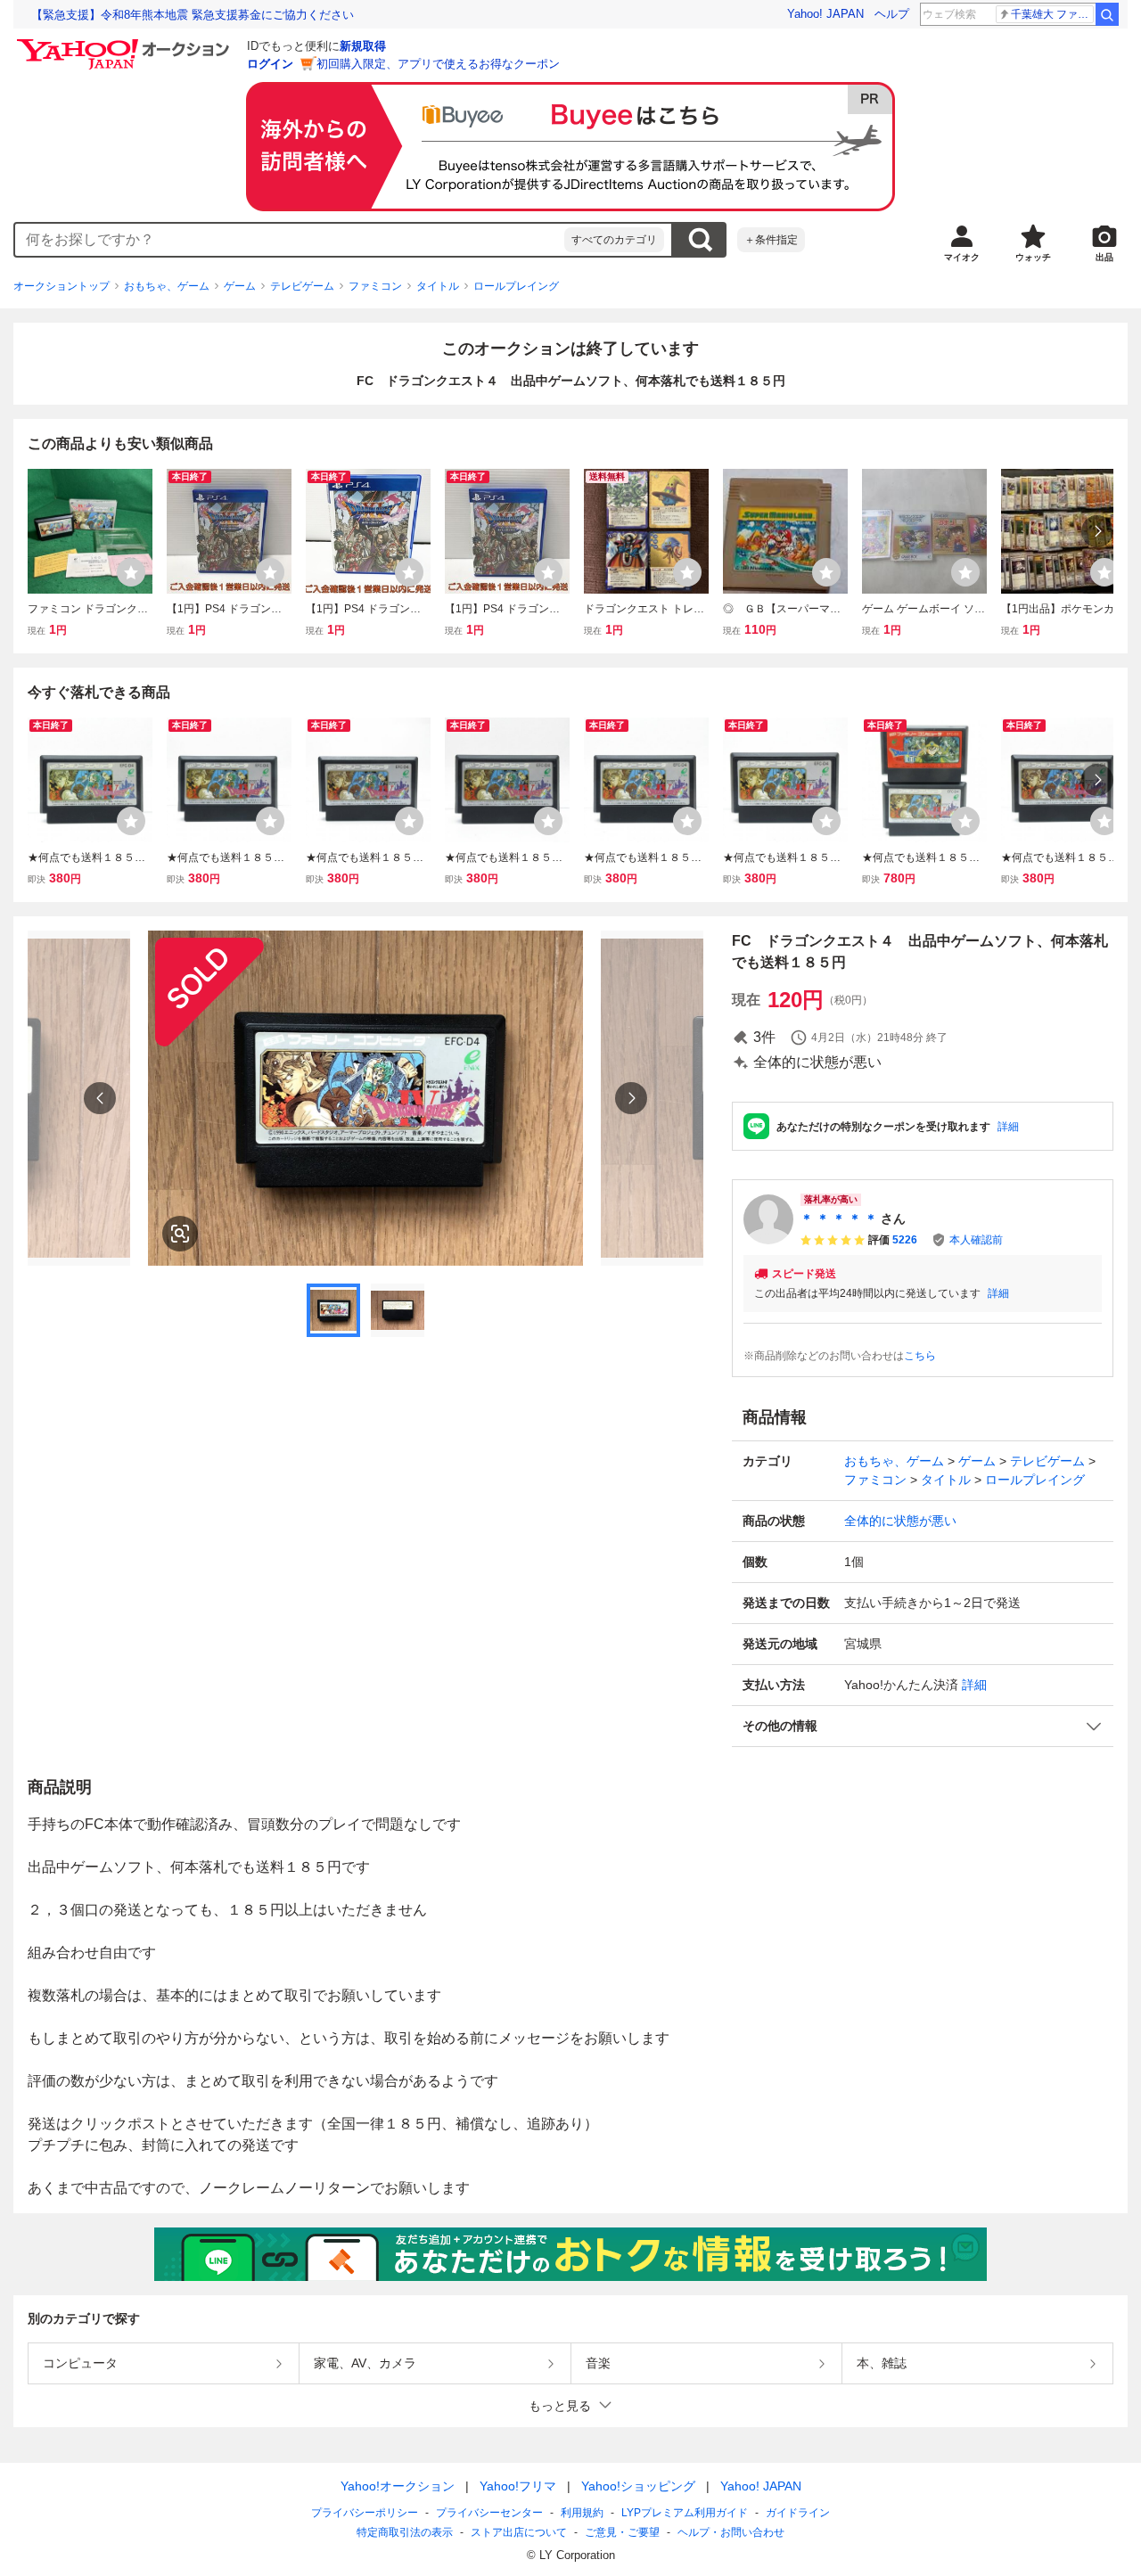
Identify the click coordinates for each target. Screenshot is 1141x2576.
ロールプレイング (516, 286)
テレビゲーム (302, 286)
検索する (700, 240)
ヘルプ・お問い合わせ (731, 2532)
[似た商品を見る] (180, 1234)
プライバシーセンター (489, 2513)
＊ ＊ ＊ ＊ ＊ (839, 1218)
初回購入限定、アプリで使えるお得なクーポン (438, 64)
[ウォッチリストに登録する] (131, 572)
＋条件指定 (771, 240)
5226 (905, 1240)
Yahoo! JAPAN (825, 14)
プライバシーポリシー (365, 2513)
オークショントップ (62, 286)
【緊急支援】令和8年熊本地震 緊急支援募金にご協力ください (193, 15)
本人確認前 (976, 1240)
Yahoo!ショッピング (638, 2486)
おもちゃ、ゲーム (167, 286)
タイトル (438, 286)
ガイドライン (798, 2513)
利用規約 (582, 2513)
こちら (920, 1356)
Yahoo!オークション (398, 2486)
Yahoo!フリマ (518, 2486)
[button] (923, 1726)
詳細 (1008, 1127)
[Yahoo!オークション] (126, 44)
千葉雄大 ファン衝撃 (1052, 14)
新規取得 (363, 46)
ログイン (270, 64)
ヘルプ (892, 14)
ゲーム (240, 286)
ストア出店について (519, 2532)
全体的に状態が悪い (900, 1521)
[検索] (1107, 14)
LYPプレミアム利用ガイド (685, 2513)
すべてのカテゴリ (614, 240)
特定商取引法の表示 (405, 2532)
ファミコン (375, 286)
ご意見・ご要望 (622, 2532)
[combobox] (290, 240)
